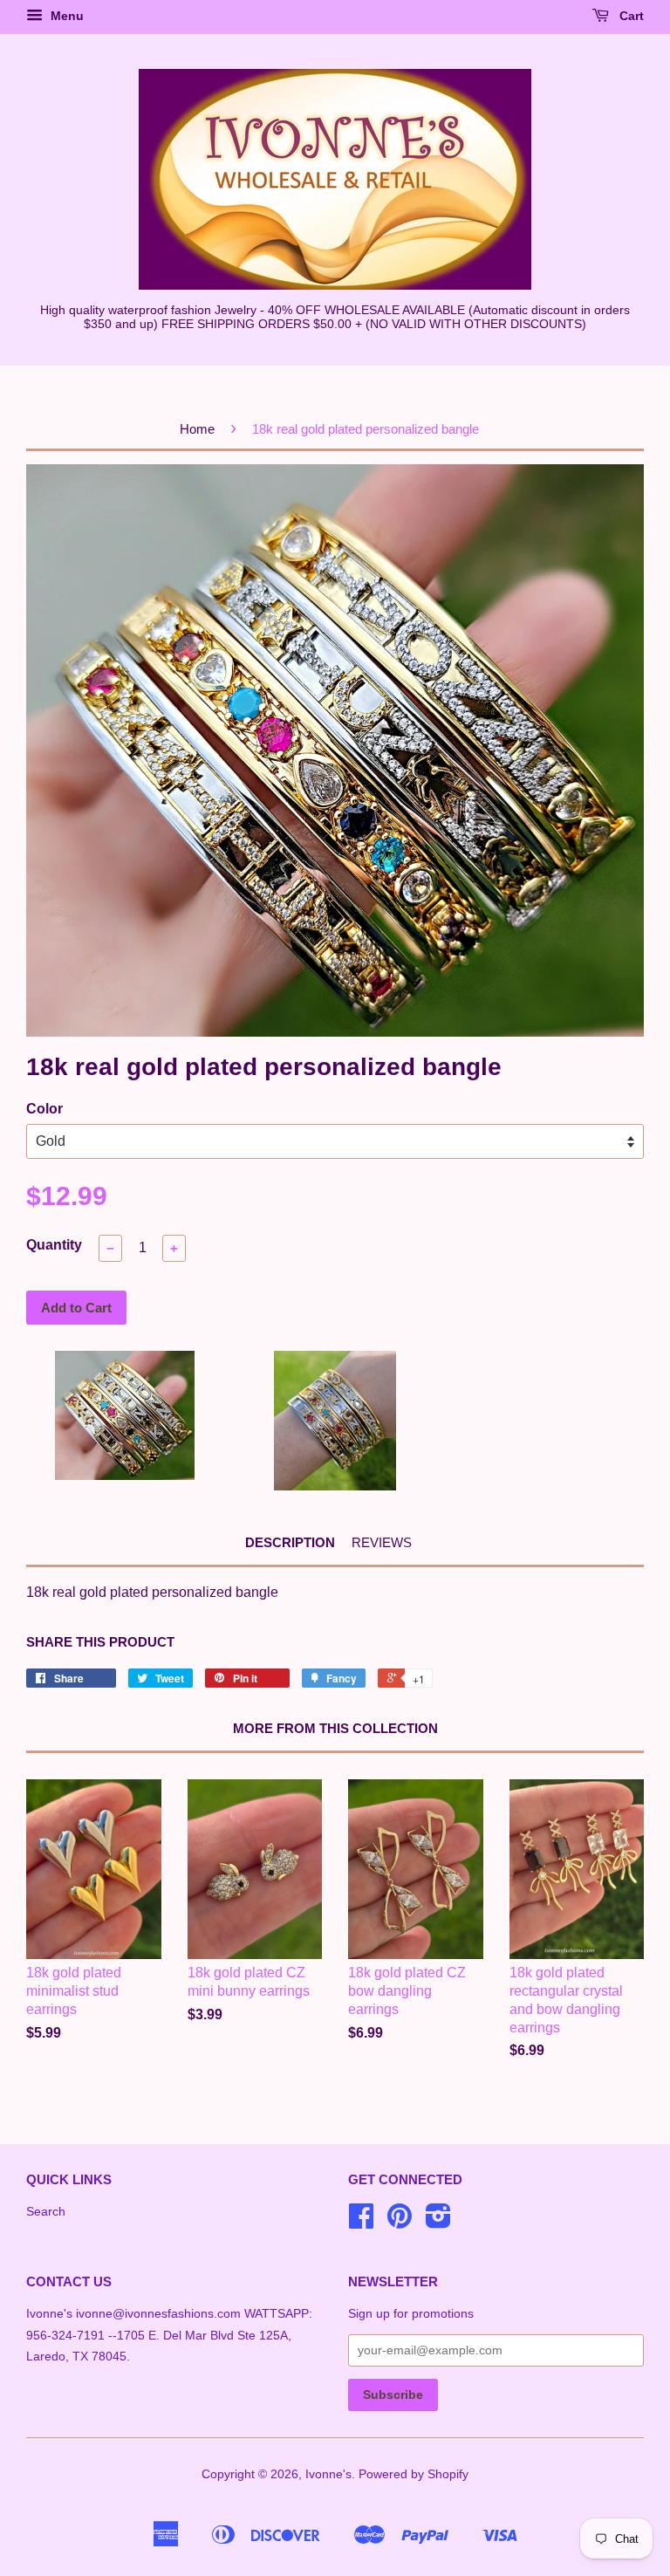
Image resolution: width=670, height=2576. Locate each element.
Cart (630, 16)
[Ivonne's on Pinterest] (400, 2222)
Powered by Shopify (414, 2474)
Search (46, 2212)
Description (290, 1542)
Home (197, 429)
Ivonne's (328, 2474)
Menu (65, 16)
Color (44, 1109)
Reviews (382, 1542)
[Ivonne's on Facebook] (361, 2222)
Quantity (54, 1245)
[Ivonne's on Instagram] (438, 2222)
